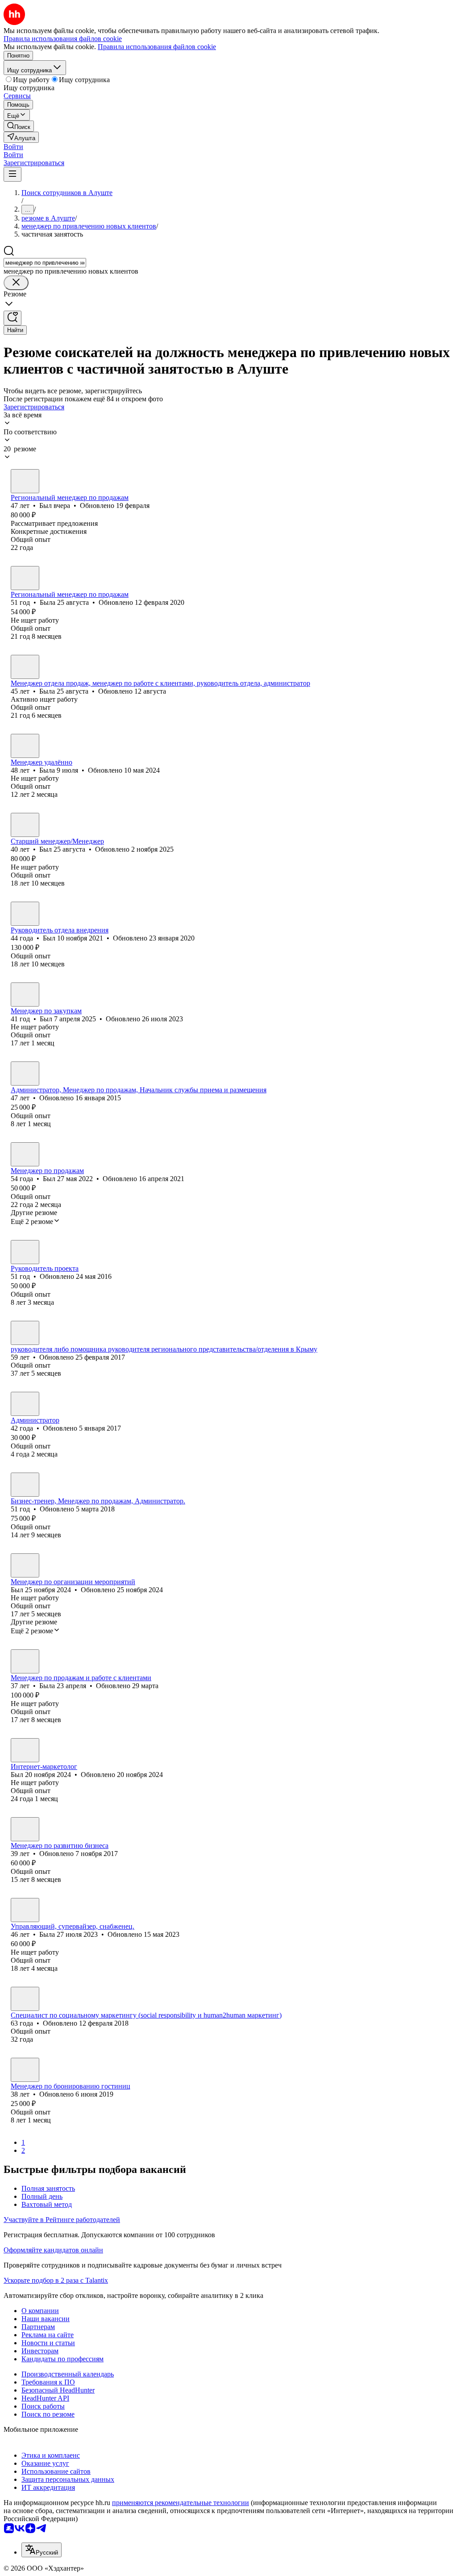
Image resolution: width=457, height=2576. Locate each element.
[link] (19, 126)
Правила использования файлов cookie (157, 47)
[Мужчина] (25, 481)
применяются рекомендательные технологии (181, 2503)
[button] (13, 147)
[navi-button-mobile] (12, 174)
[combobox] (45, 263)
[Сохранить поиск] (12, 318)
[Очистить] (16, 283)
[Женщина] (25, 578)
